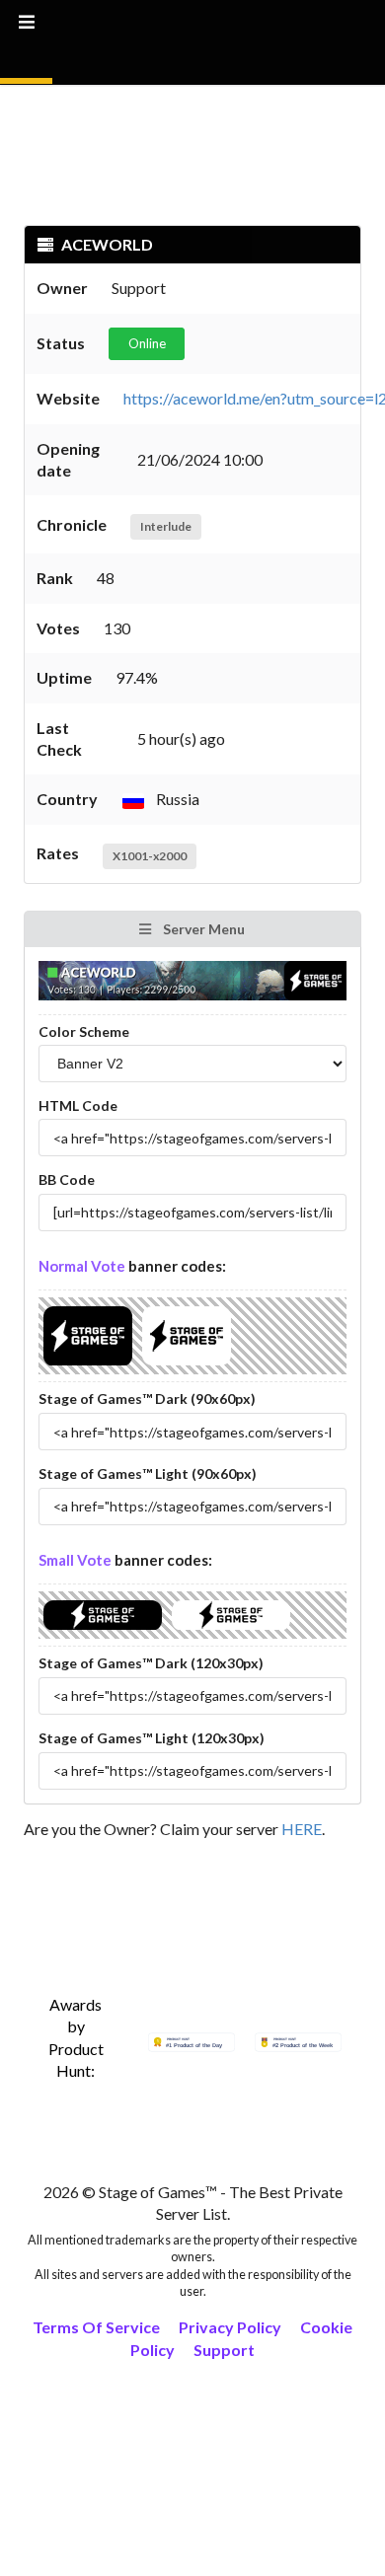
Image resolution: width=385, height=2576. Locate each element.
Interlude (166, 526)
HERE (302, 1829)
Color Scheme (84, 1031)
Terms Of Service (96, 2327)
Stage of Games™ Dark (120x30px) (151, 1663)
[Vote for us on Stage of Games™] (88, 1365)
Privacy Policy (230, 2327)
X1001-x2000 (150, 856)
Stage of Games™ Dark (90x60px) (147, 1398)
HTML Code (78, 1105)
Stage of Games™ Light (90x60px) (148, 1473)
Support (224, 2350)
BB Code (67, 1179)
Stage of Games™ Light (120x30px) (152, 1738)
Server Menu (202, 929)
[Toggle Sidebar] (26, 42)
